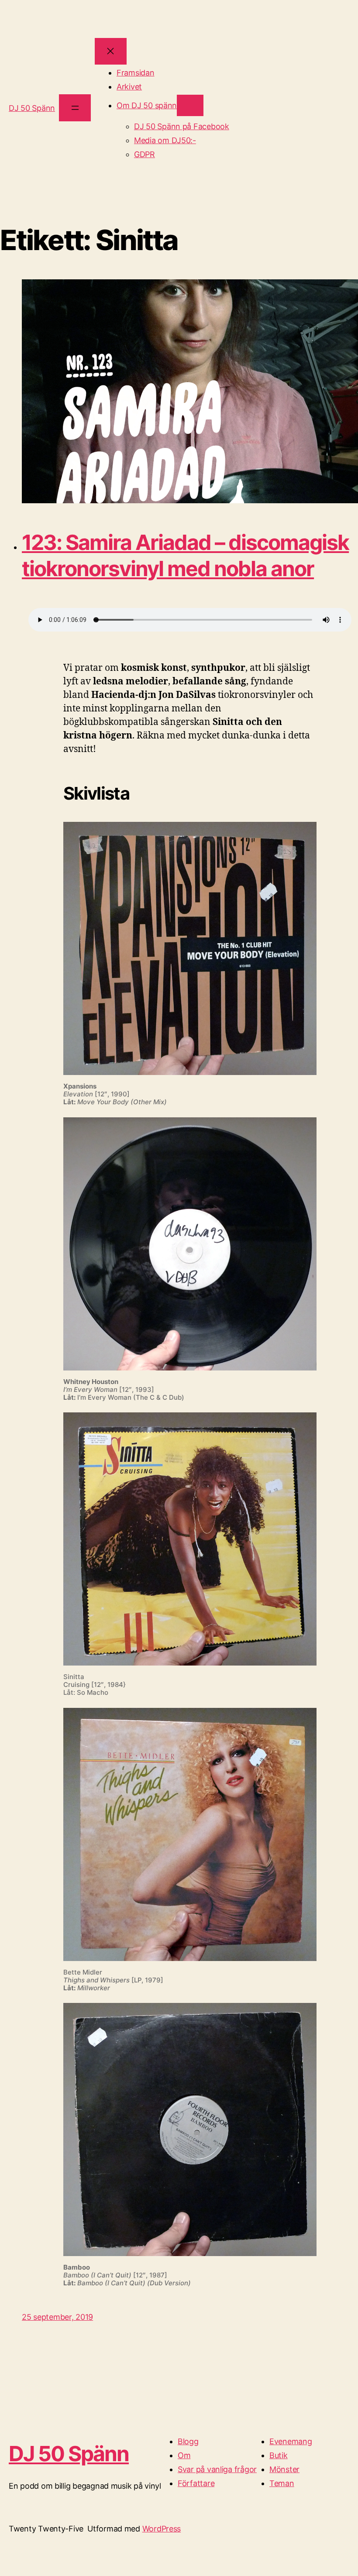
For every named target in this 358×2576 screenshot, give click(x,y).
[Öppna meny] (75, 108)
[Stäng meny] (111, 51)
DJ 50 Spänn (32, 108)
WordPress (162, 2529)
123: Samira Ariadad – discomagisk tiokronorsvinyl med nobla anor (185, 555)
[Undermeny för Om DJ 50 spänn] (190, 105)
